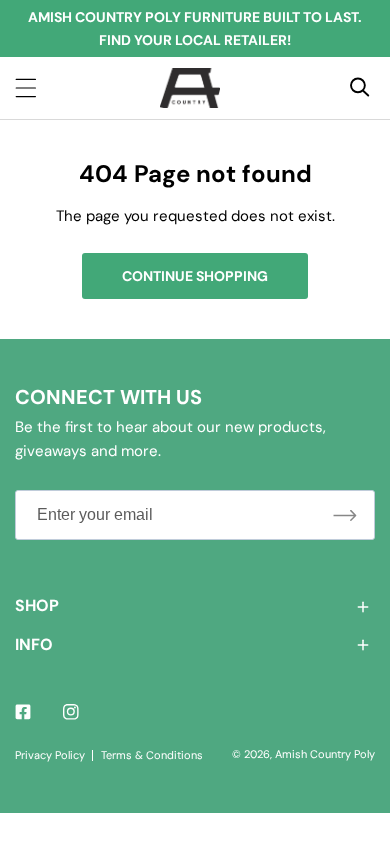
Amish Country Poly (325, 754)
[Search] (360, 87)
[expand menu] (26, 88)
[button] (195, 606)
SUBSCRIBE (345, 514)
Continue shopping (195, 276)
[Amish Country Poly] (190, 88)
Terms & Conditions (152, 755)
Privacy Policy (50, 755)
